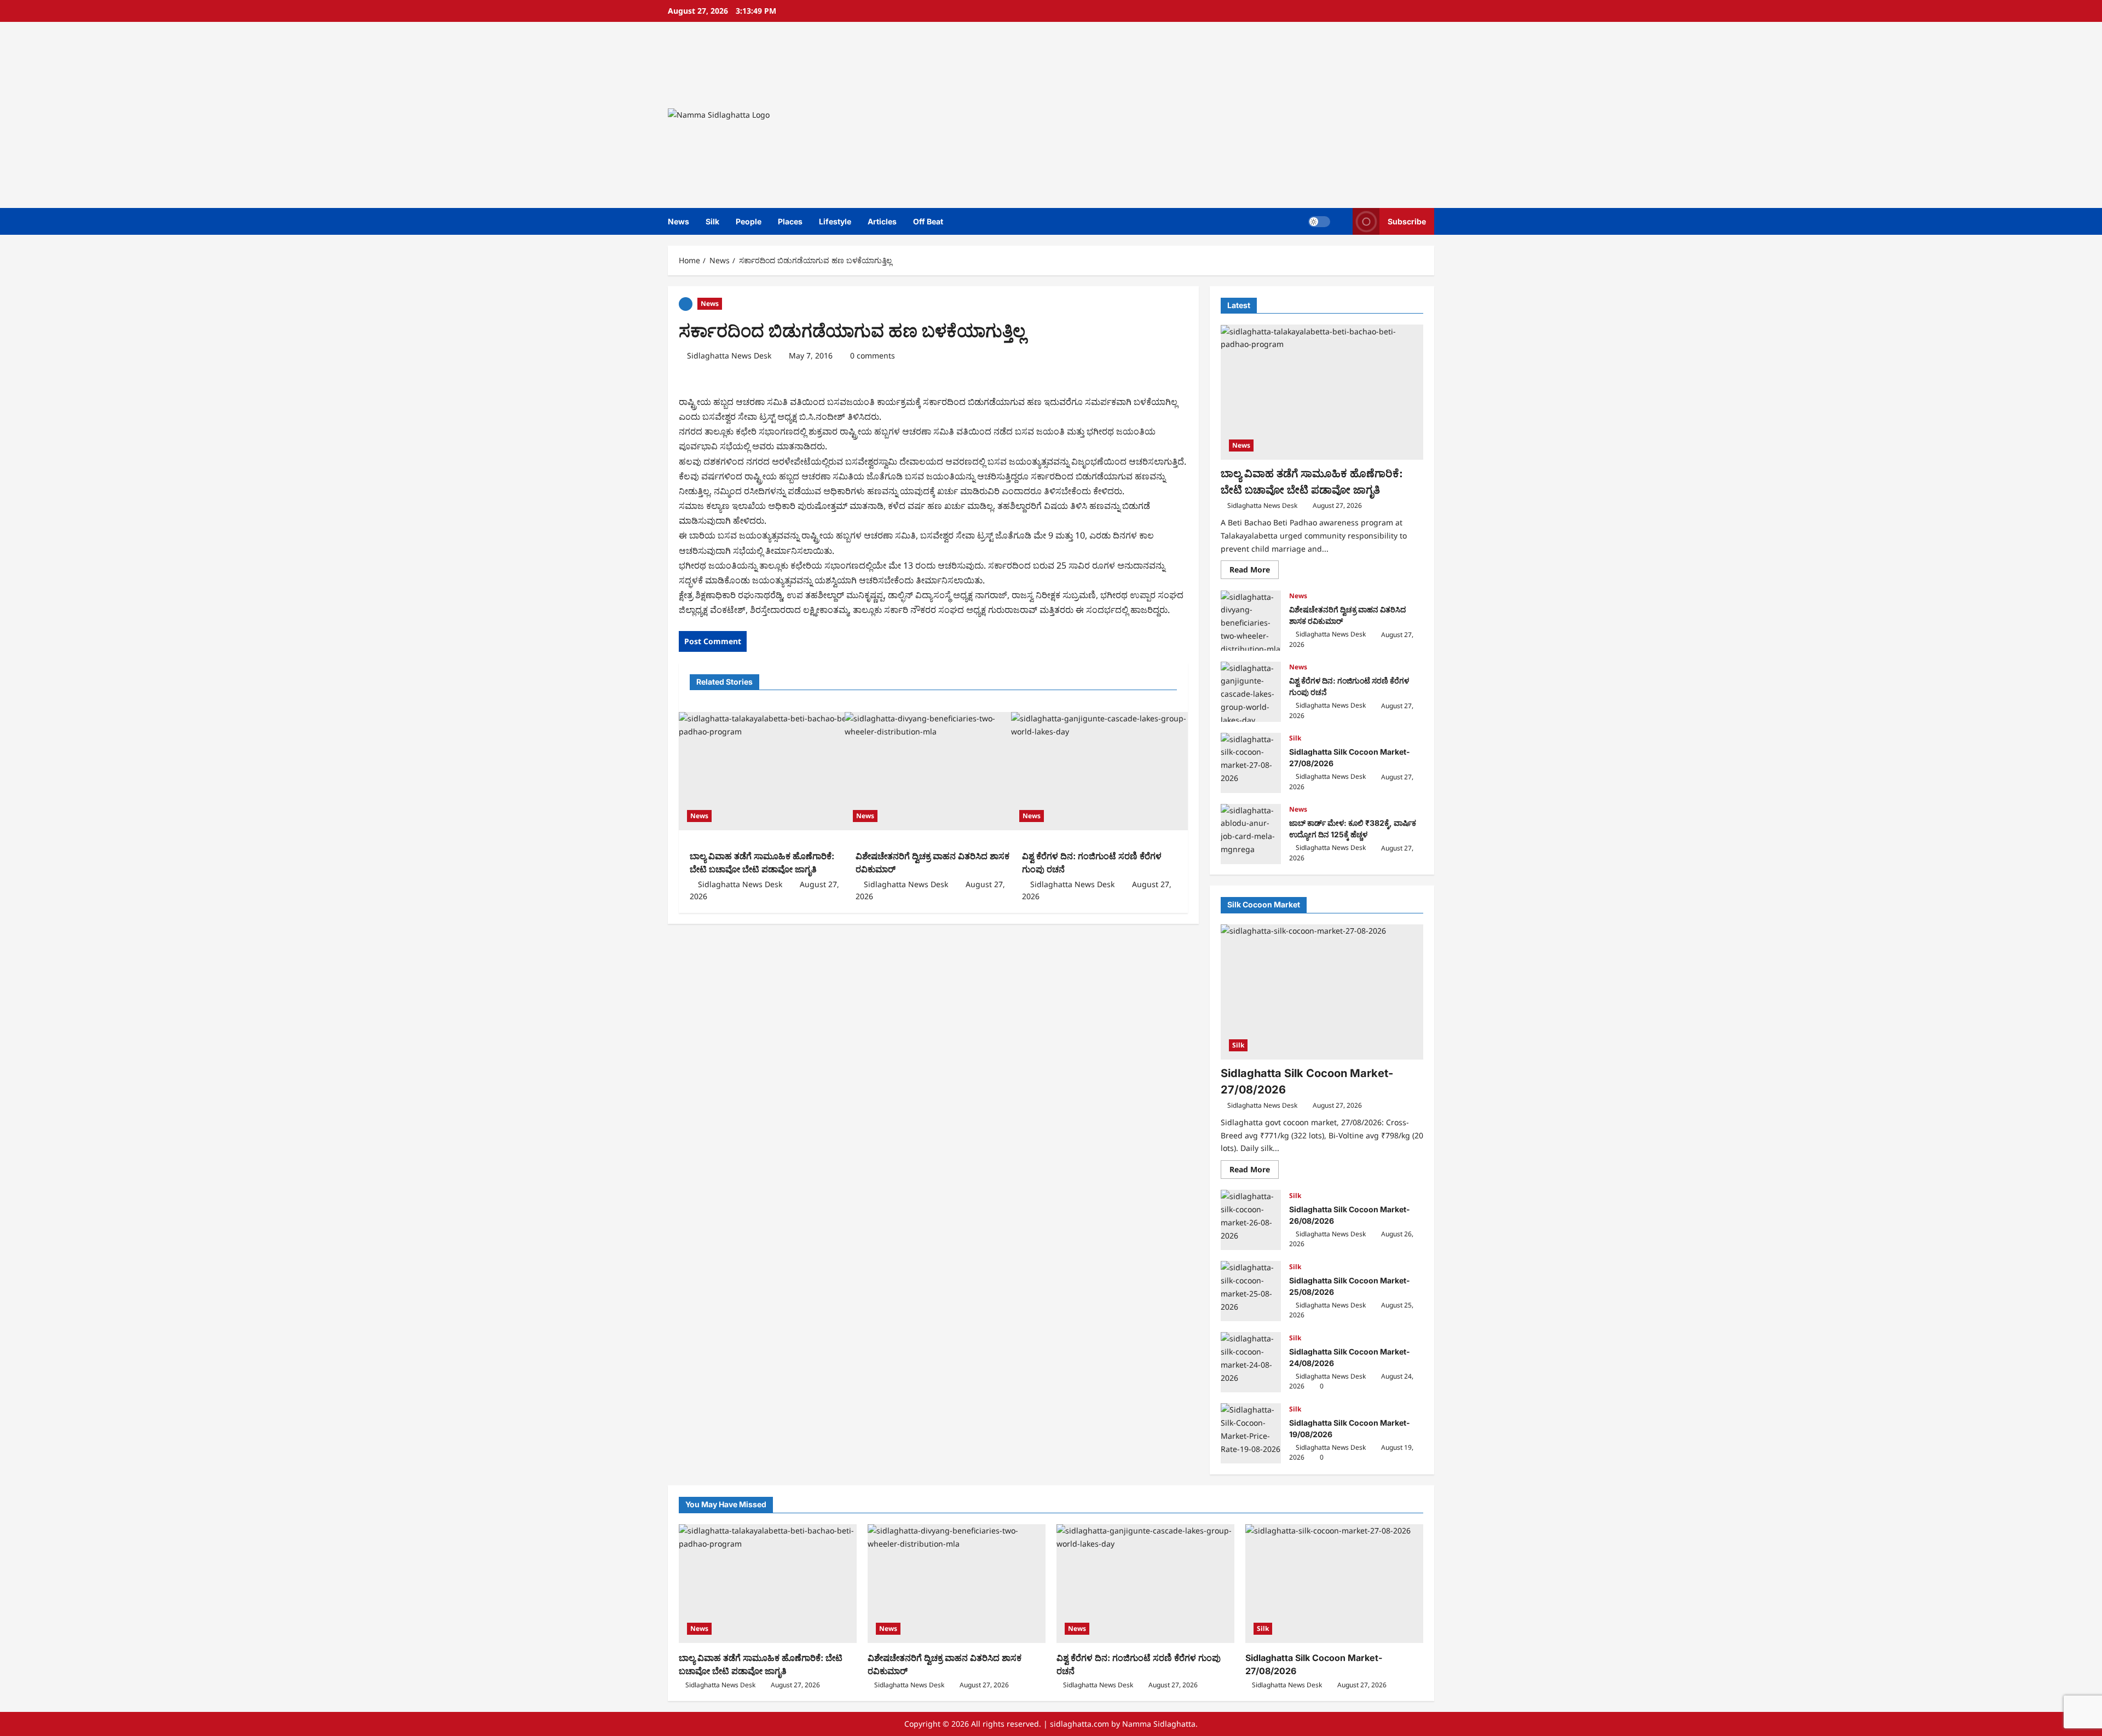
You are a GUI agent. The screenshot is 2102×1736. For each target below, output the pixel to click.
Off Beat (928, 221)
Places (790, 221)
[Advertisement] (1207, 115)
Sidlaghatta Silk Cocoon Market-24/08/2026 (1251, 1362)
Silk (712, 221)
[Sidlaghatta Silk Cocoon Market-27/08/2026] (1322, 992)
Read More (1254, 572)
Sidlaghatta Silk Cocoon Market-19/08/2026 (1251, 1433)
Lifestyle (835, 221)
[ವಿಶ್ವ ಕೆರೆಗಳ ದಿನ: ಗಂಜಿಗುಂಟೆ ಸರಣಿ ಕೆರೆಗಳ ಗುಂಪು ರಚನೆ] (1099, 771)
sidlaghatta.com (1079, 1724)
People (749, 221)
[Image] (686, 303)
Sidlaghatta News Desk (729, 355)
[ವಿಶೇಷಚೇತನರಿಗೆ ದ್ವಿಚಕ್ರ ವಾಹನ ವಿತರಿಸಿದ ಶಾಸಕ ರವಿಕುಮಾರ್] (933, 771)
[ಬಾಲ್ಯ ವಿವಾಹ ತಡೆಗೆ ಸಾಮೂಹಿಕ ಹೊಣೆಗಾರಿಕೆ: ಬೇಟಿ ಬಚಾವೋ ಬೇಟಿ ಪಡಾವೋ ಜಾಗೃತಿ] (767, 771)
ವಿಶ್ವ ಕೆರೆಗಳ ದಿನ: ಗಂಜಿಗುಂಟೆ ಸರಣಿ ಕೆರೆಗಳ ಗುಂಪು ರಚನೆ (1251, 692)
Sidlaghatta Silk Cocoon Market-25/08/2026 (1251, 1291)
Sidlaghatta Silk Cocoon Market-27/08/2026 (1251, 763)
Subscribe (1407, 221)
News (678, 221)
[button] (1341, 221)
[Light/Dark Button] (1319, 222)
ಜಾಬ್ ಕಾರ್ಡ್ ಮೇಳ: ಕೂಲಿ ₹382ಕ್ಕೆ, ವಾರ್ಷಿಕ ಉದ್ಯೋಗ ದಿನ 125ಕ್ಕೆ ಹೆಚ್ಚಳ (1251, 834)
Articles (882, 221)
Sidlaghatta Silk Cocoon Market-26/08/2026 (1251, 1220)
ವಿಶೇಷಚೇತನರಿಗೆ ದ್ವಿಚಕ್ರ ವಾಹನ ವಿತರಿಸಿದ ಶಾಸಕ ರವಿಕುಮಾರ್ (1251, 621)
